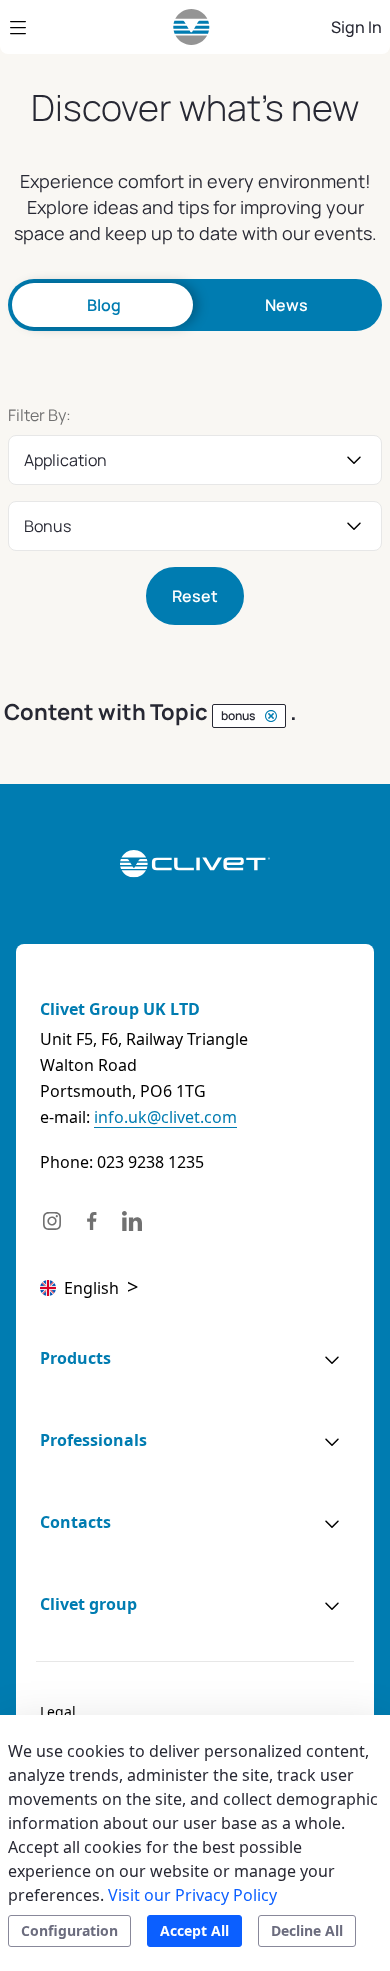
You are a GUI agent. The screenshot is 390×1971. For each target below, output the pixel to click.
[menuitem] (58, 1712)
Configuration (69, 1930)
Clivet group (88, 1604)
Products (75, 1358)
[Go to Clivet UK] (191, 27)
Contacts (75, 1522)
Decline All (307, 1930)
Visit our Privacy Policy (192, 1895)
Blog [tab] (104, 305)
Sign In (356, 27)
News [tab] (286, 305)
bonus (47, 526)
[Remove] (271, 716)
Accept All (194, 1930)
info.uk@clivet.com (165, 1117)
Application (65, 460)
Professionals (93, 1440)
